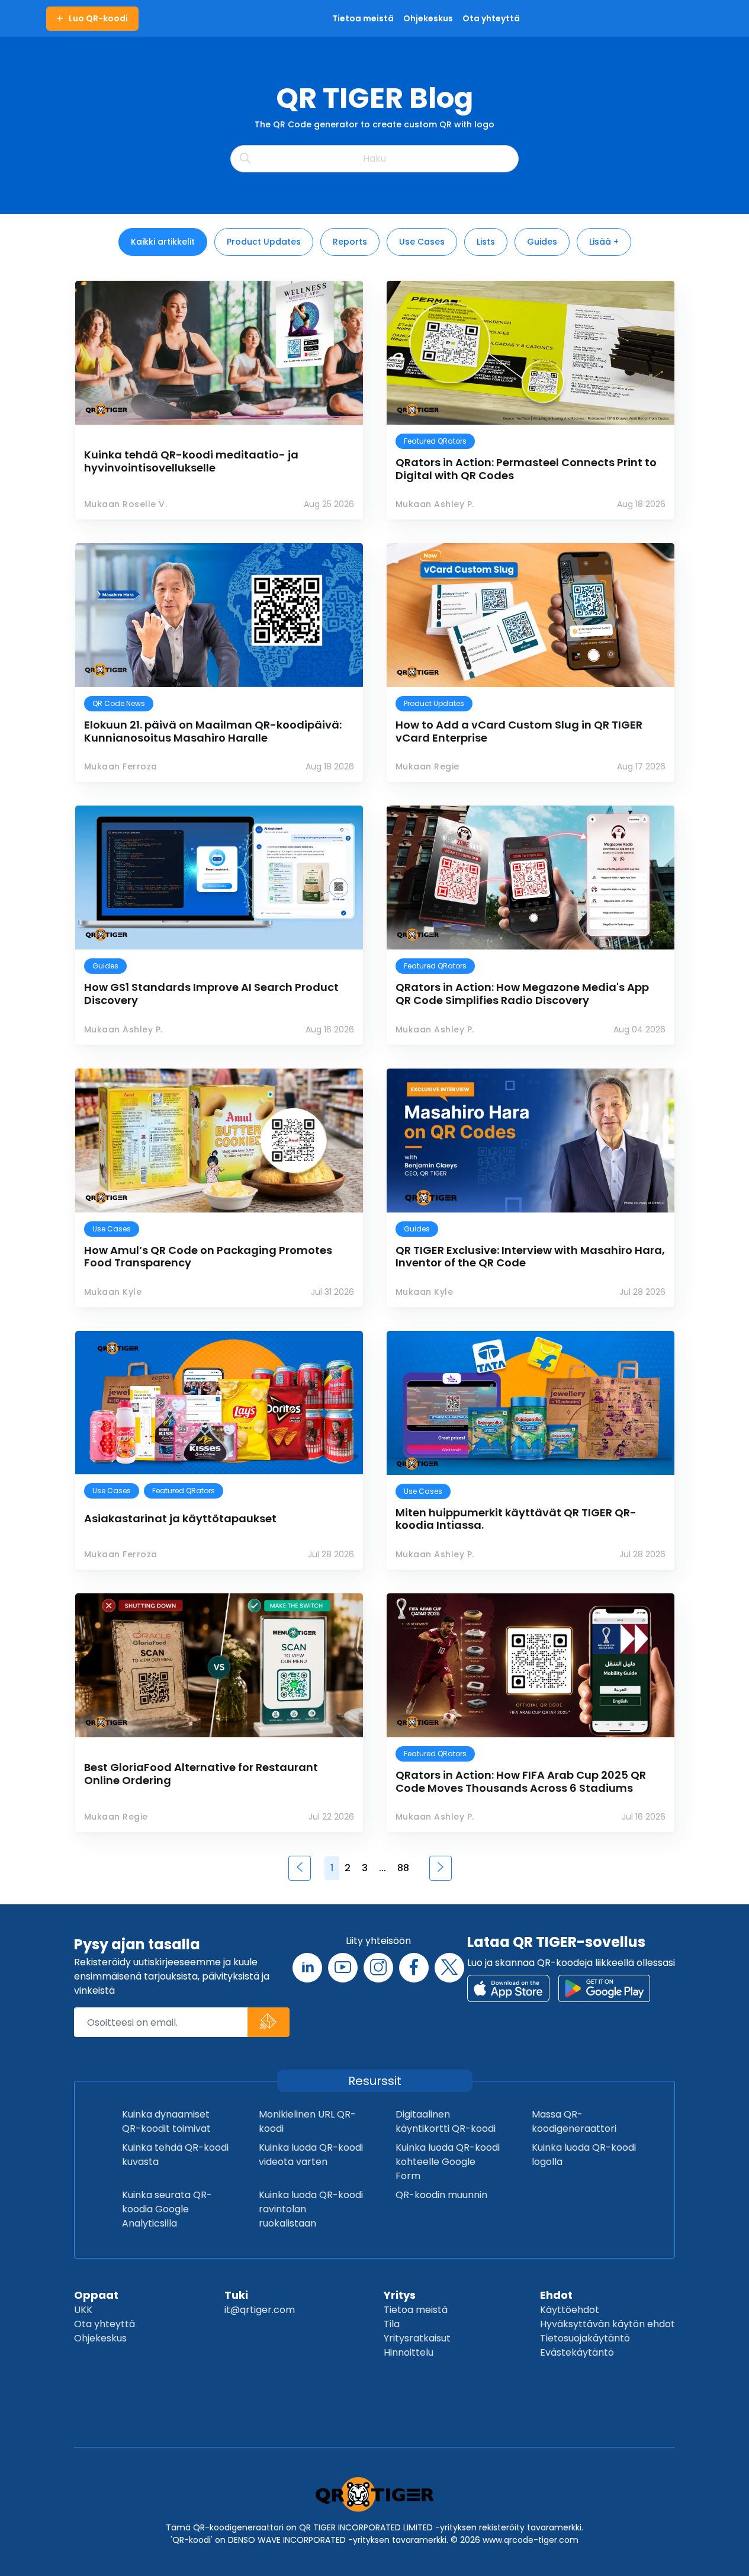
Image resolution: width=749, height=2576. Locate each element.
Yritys (400, 2295)
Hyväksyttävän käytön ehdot (607, 2324)
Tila (392, 2324)
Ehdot (556, 2295)
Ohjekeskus (100, 2338)
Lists (486, 242)
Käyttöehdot (570, 2310)
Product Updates (264, 242)
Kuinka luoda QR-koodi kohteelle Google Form (448, 2162)
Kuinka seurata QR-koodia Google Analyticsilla (167, 2209)
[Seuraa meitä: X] (449, 1968)
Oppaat (96, 2295)
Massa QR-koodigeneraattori (574, 2121)
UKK (83, 2310)
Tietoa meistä (416, 2310)
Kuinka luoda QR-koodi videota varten (311, 2155)
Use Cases (422, 242)
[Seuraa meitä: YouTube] (343, 1968)
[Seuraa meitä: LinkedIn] (307, 1968)
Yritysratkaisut (417, 2338)
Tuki (236, 2295)
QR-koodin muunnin (441, 2195)
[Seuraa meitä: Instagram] (378, 1968)
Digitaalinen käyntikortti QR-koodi (446, 2121)
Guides (542, 242)
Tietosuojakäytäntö (585, 2338)
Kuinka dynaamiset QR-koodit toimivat (166, 2121)
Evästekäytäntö (577, 2352)
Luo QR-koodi (98, 18)
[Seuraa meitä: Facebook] (414, 1968)
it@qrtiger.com (260, 2310)
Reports (350, 242)
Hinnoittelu (409, 2352)
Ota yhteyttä (105, 2324)
